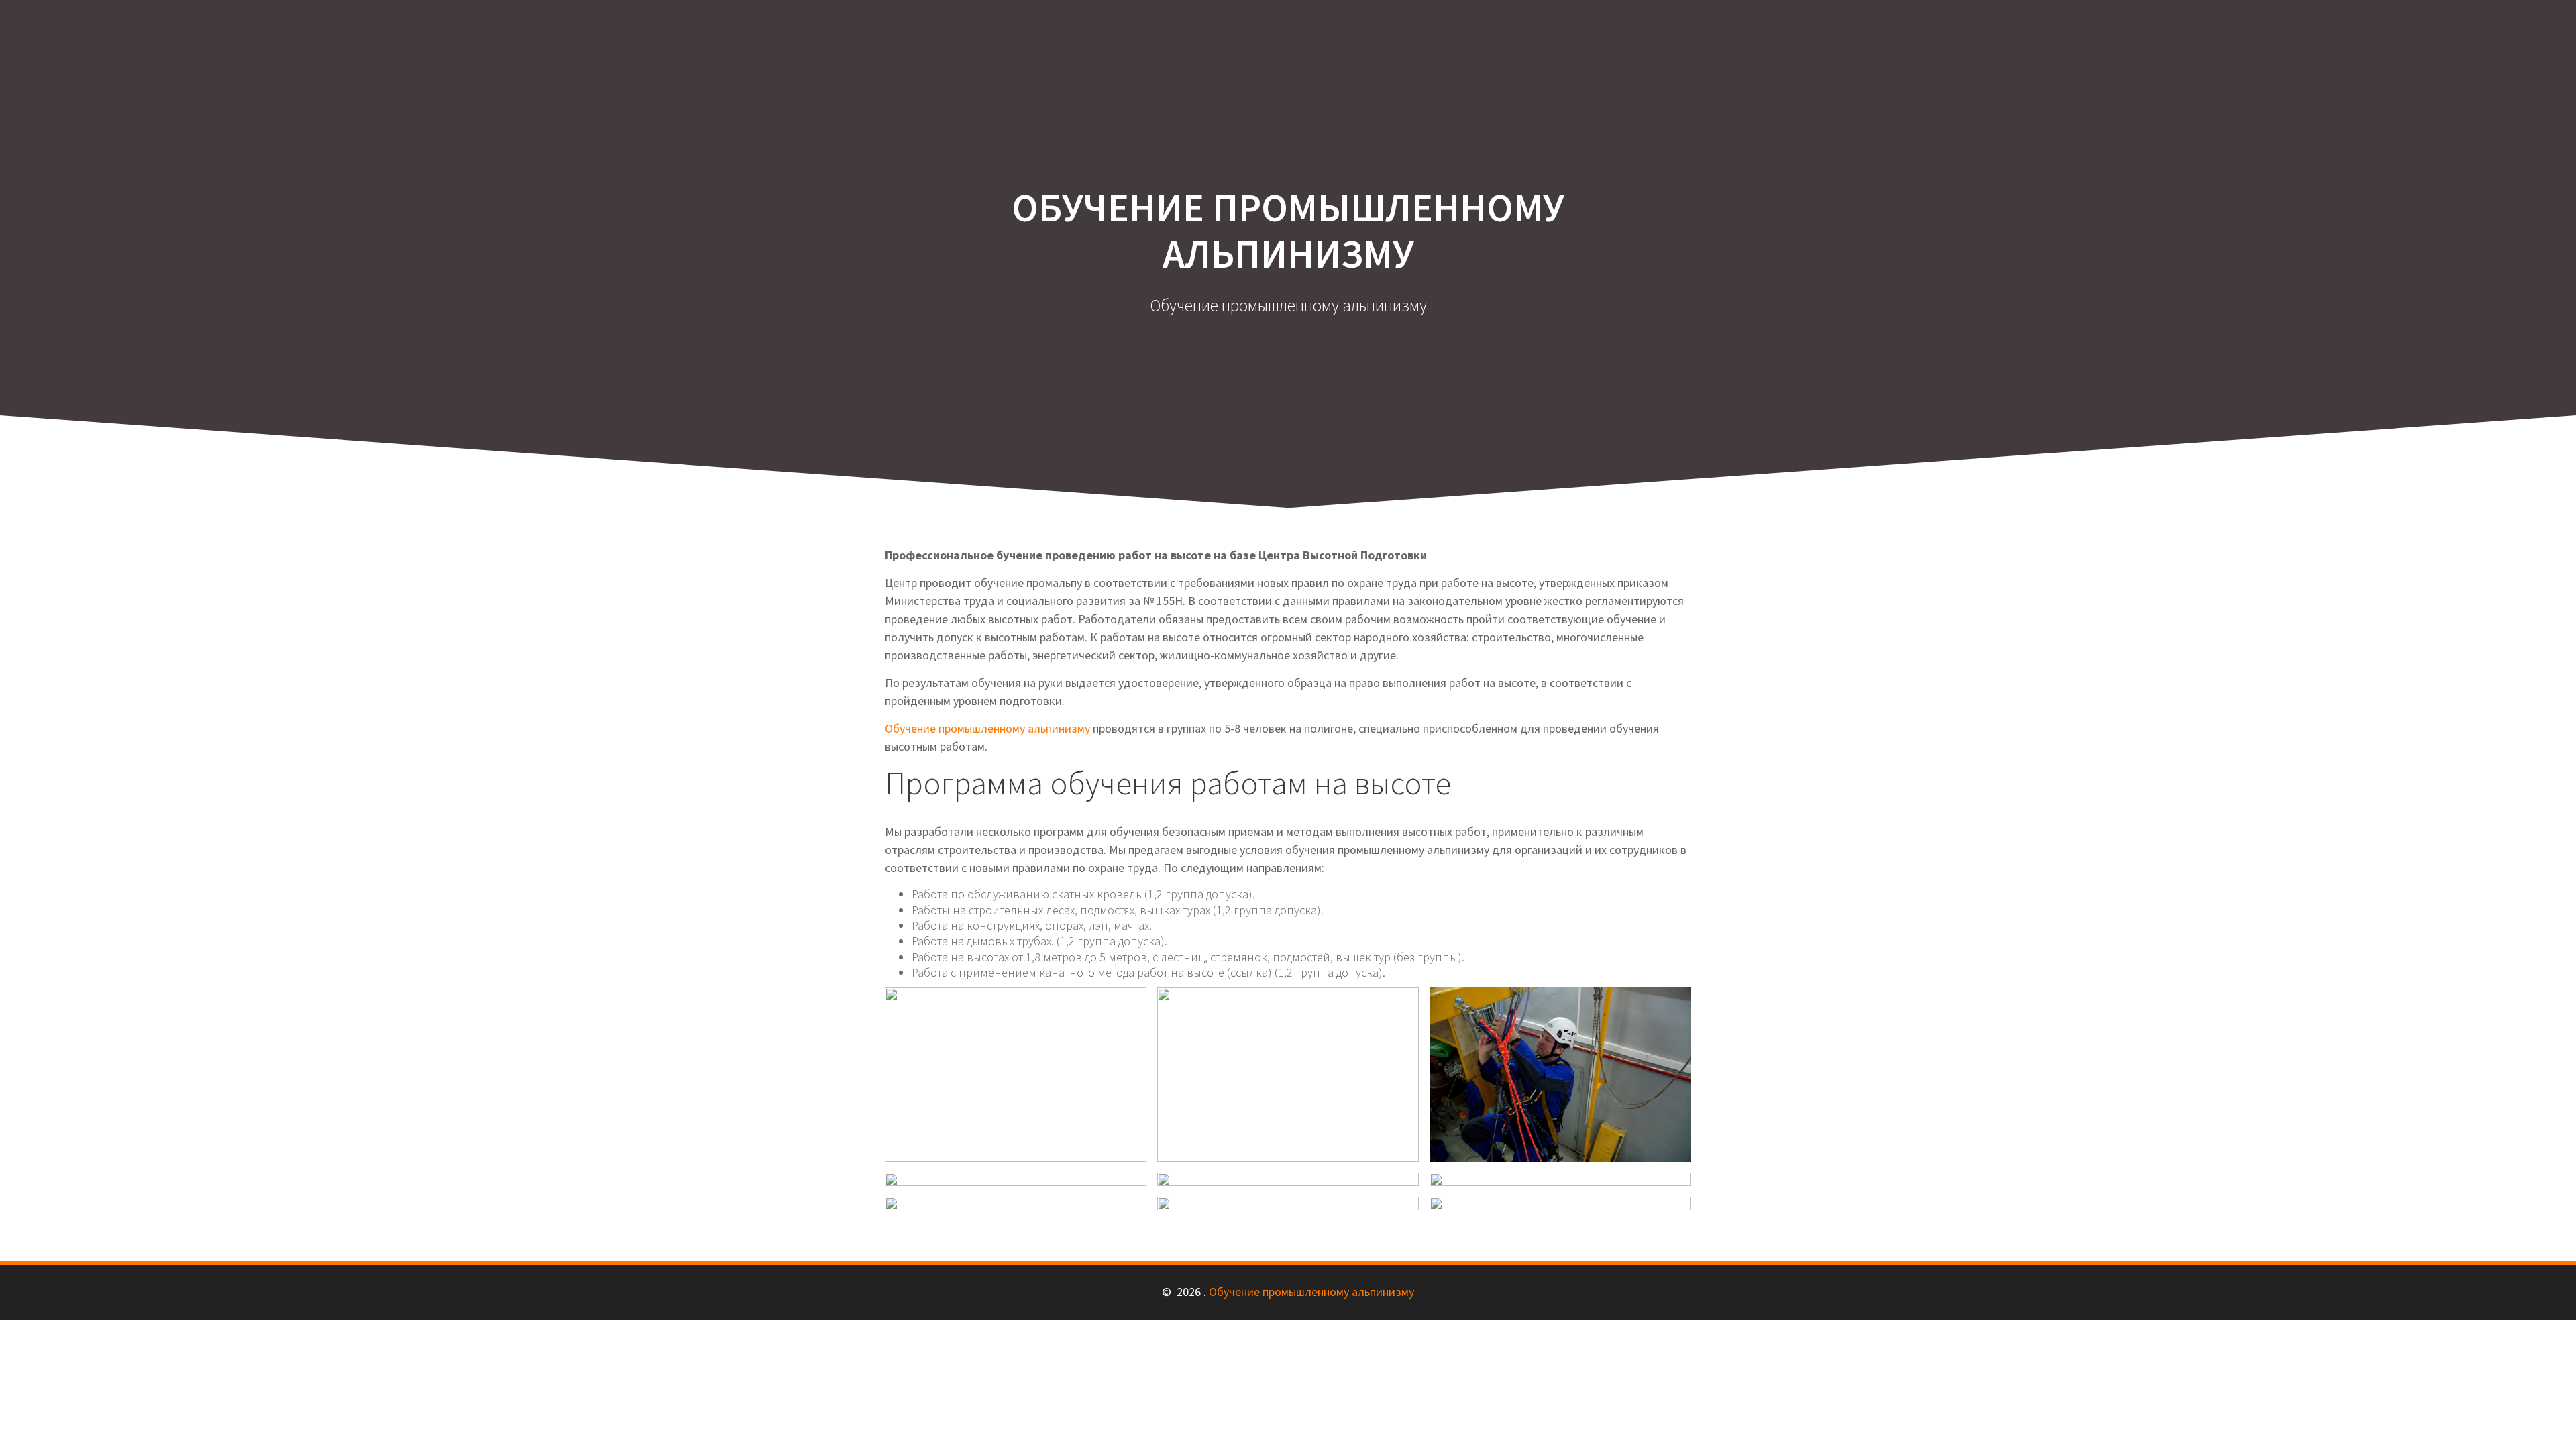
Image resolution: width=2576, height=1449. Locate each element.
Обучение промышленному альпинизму (987, 728)
